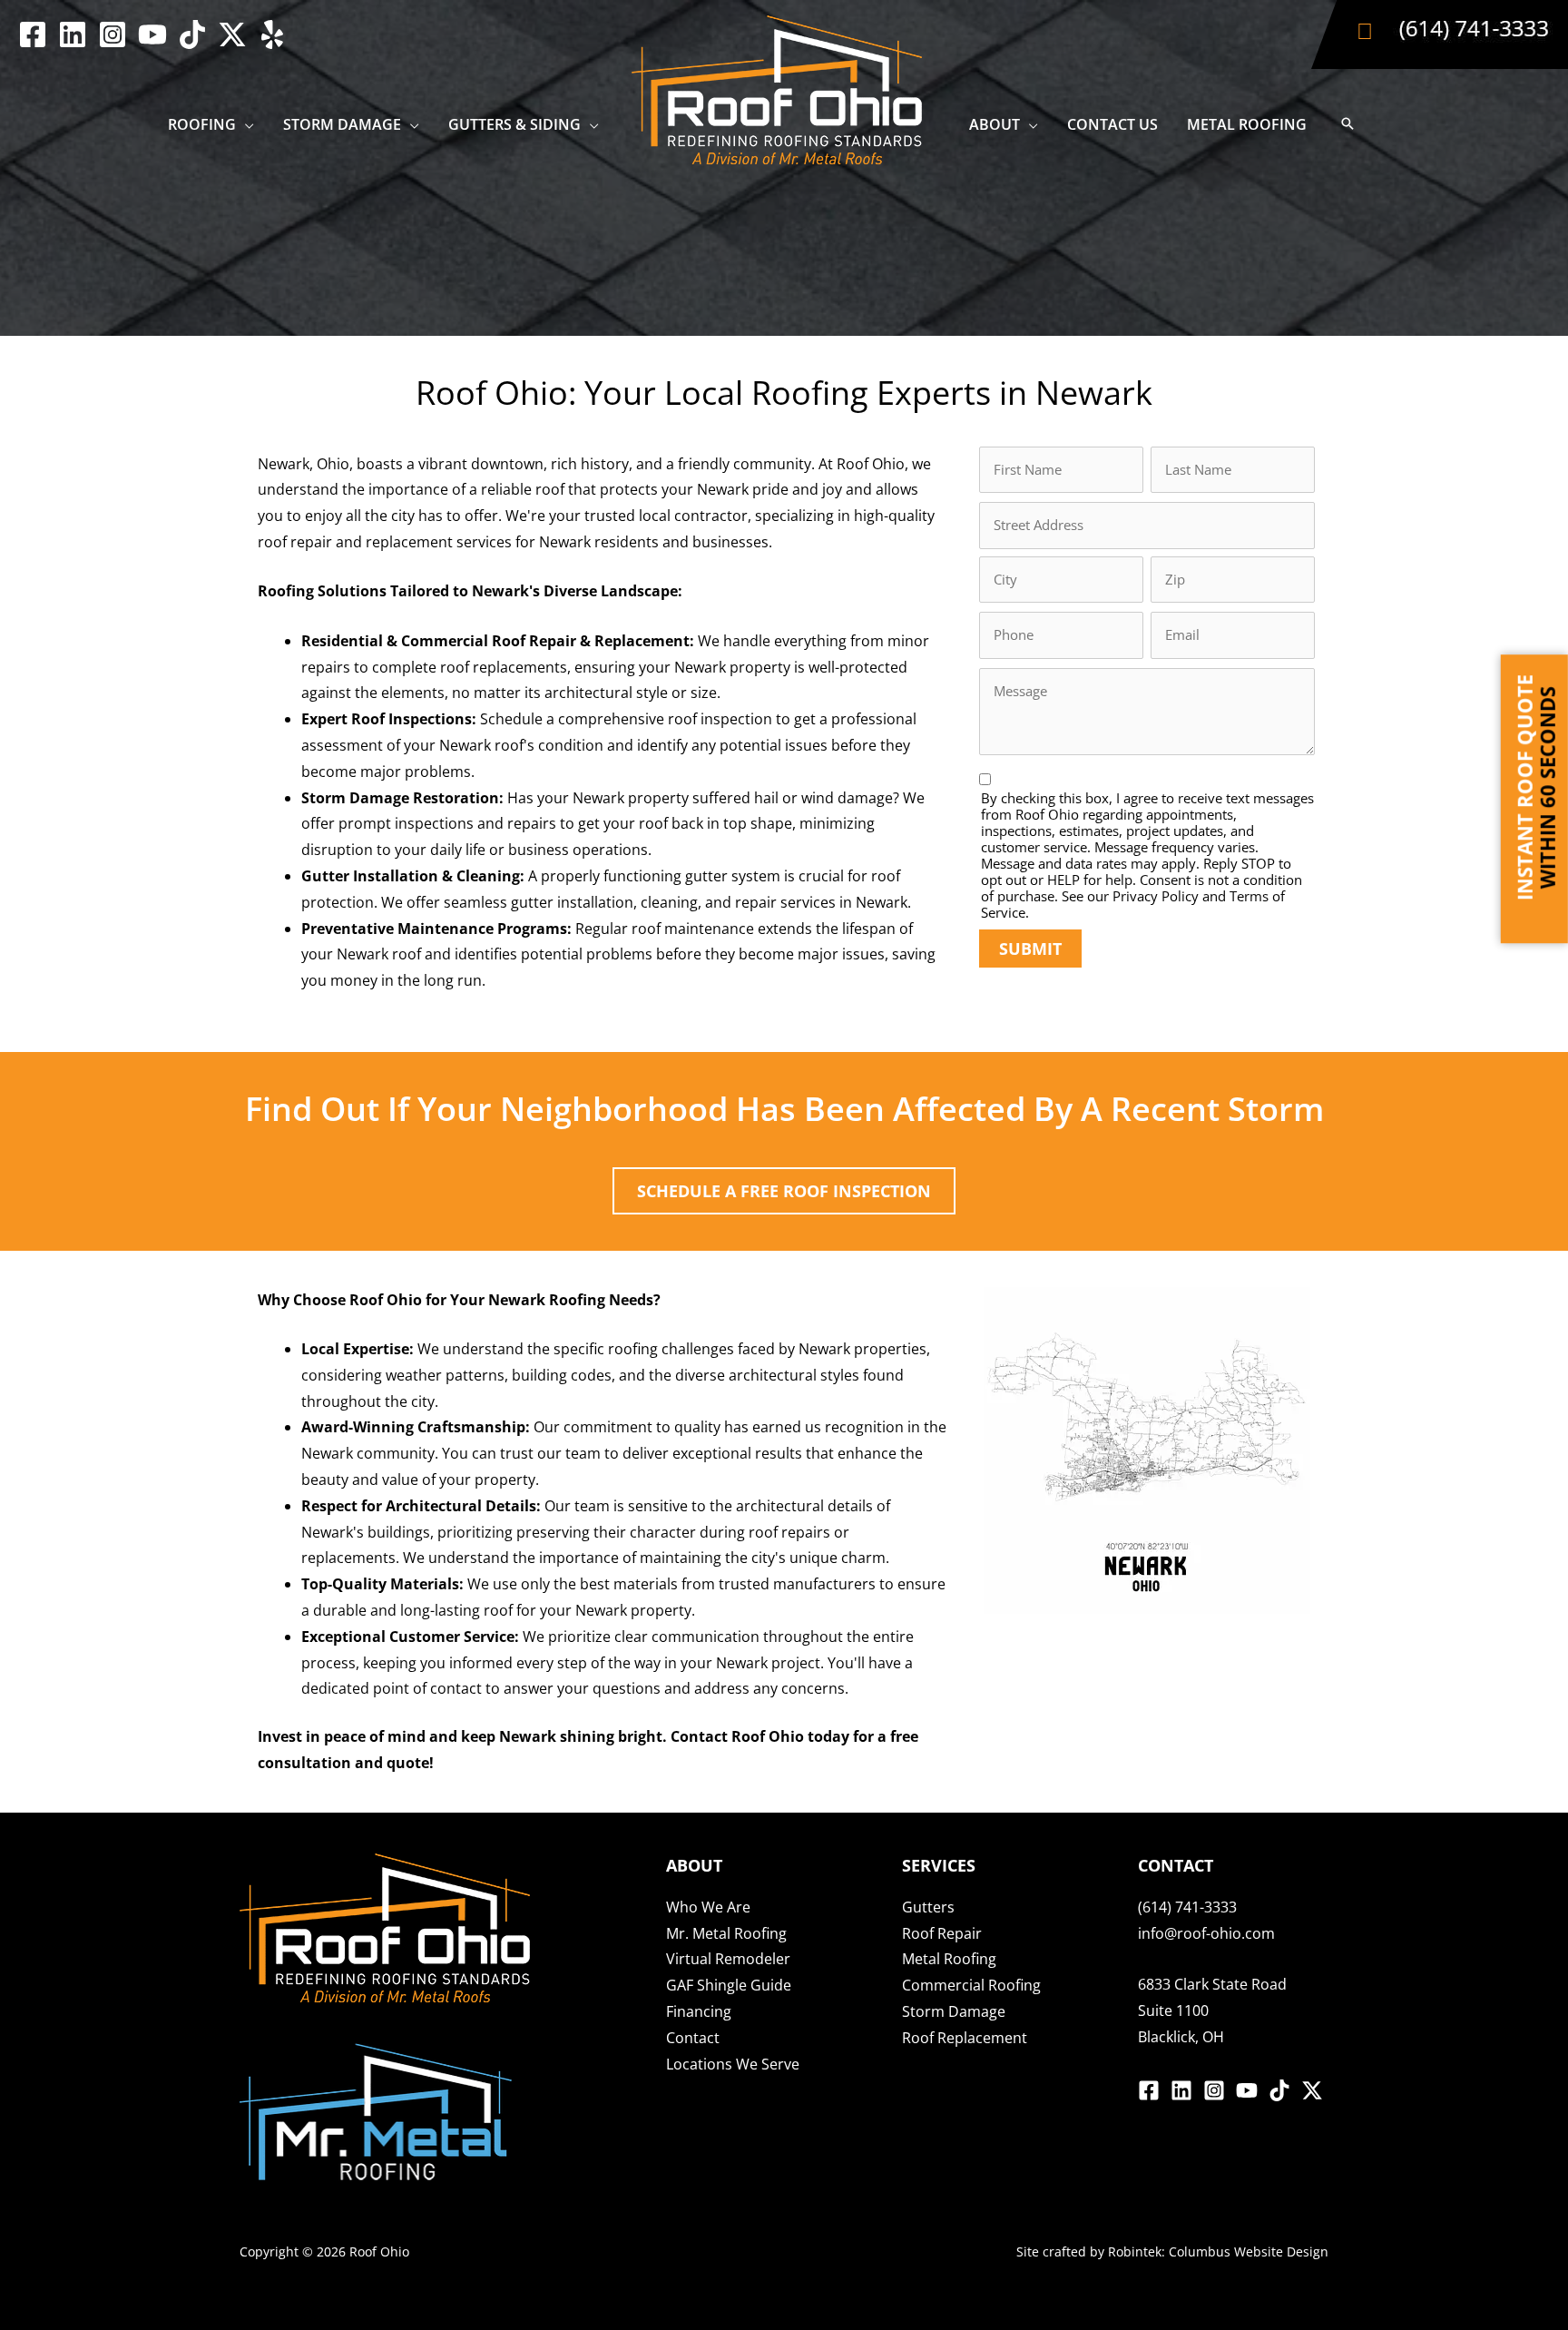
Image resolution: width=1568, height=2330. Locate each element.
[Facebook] (33, 34)
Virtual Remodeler (728, 1959)
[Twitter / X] (232, 34)
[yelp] (272, 34)
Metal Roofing (949, 1959)
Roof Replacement (965, 2038)
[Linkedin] (73, 34)
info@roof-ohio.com (1206, 1933)
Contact (693, 2038)
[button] (245, 124)
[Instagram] (113, 34)
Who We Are (708, 1907)
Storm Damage (954, 2011)
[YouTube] (152, 34)
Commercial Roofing (971, 1985)
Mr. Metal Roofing (726, 1933)
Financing (699, 2011)
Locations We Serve (733, 2064)
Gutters (928, 1907)
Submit (1030, 949)
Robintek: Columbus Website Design (1218, 2251)
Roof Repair (942, 1933)
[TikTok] (192, 34)
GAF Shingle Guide (729, 1985)
